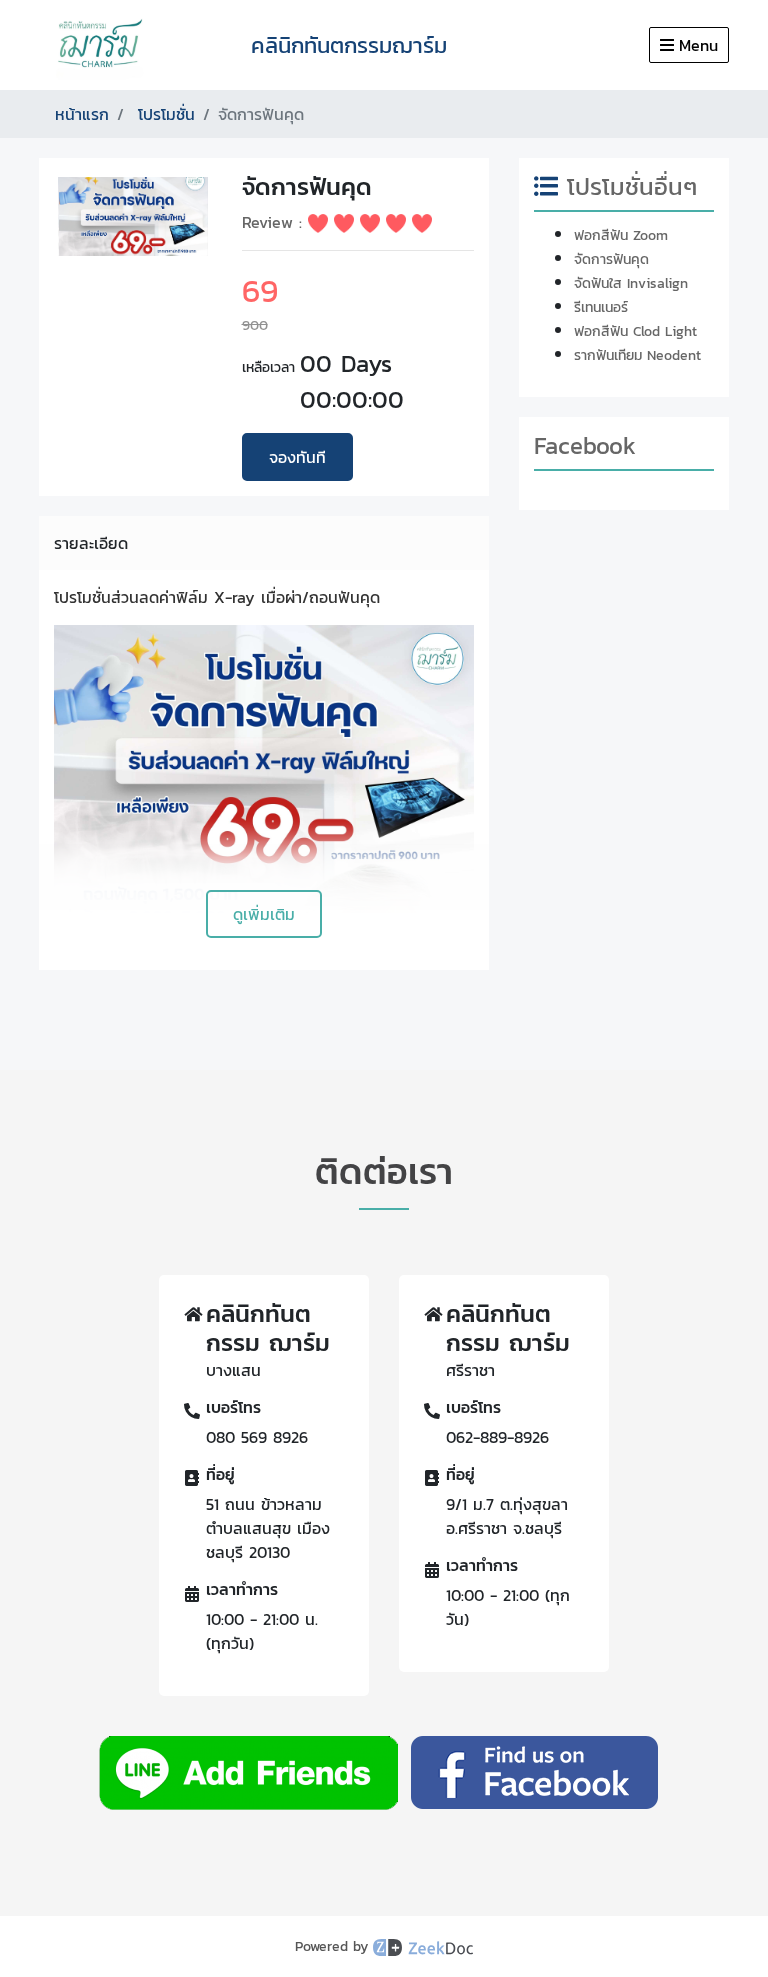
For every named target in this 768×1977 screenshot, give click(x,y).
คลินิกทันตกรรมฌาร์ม (349, 45)
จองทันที (297, 457)
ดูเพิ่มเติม (264, 914)
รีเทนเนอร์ (601, 307)
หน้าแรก (82, 114)
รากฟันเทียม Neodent (637, 355)
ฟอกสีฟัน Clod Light (635, 331)
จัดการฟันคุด (611, 259)
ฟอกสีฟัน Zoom (621, 235)
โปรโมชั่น (166, 114)
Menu (698, 45)
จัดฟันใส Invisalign (631, 283)
